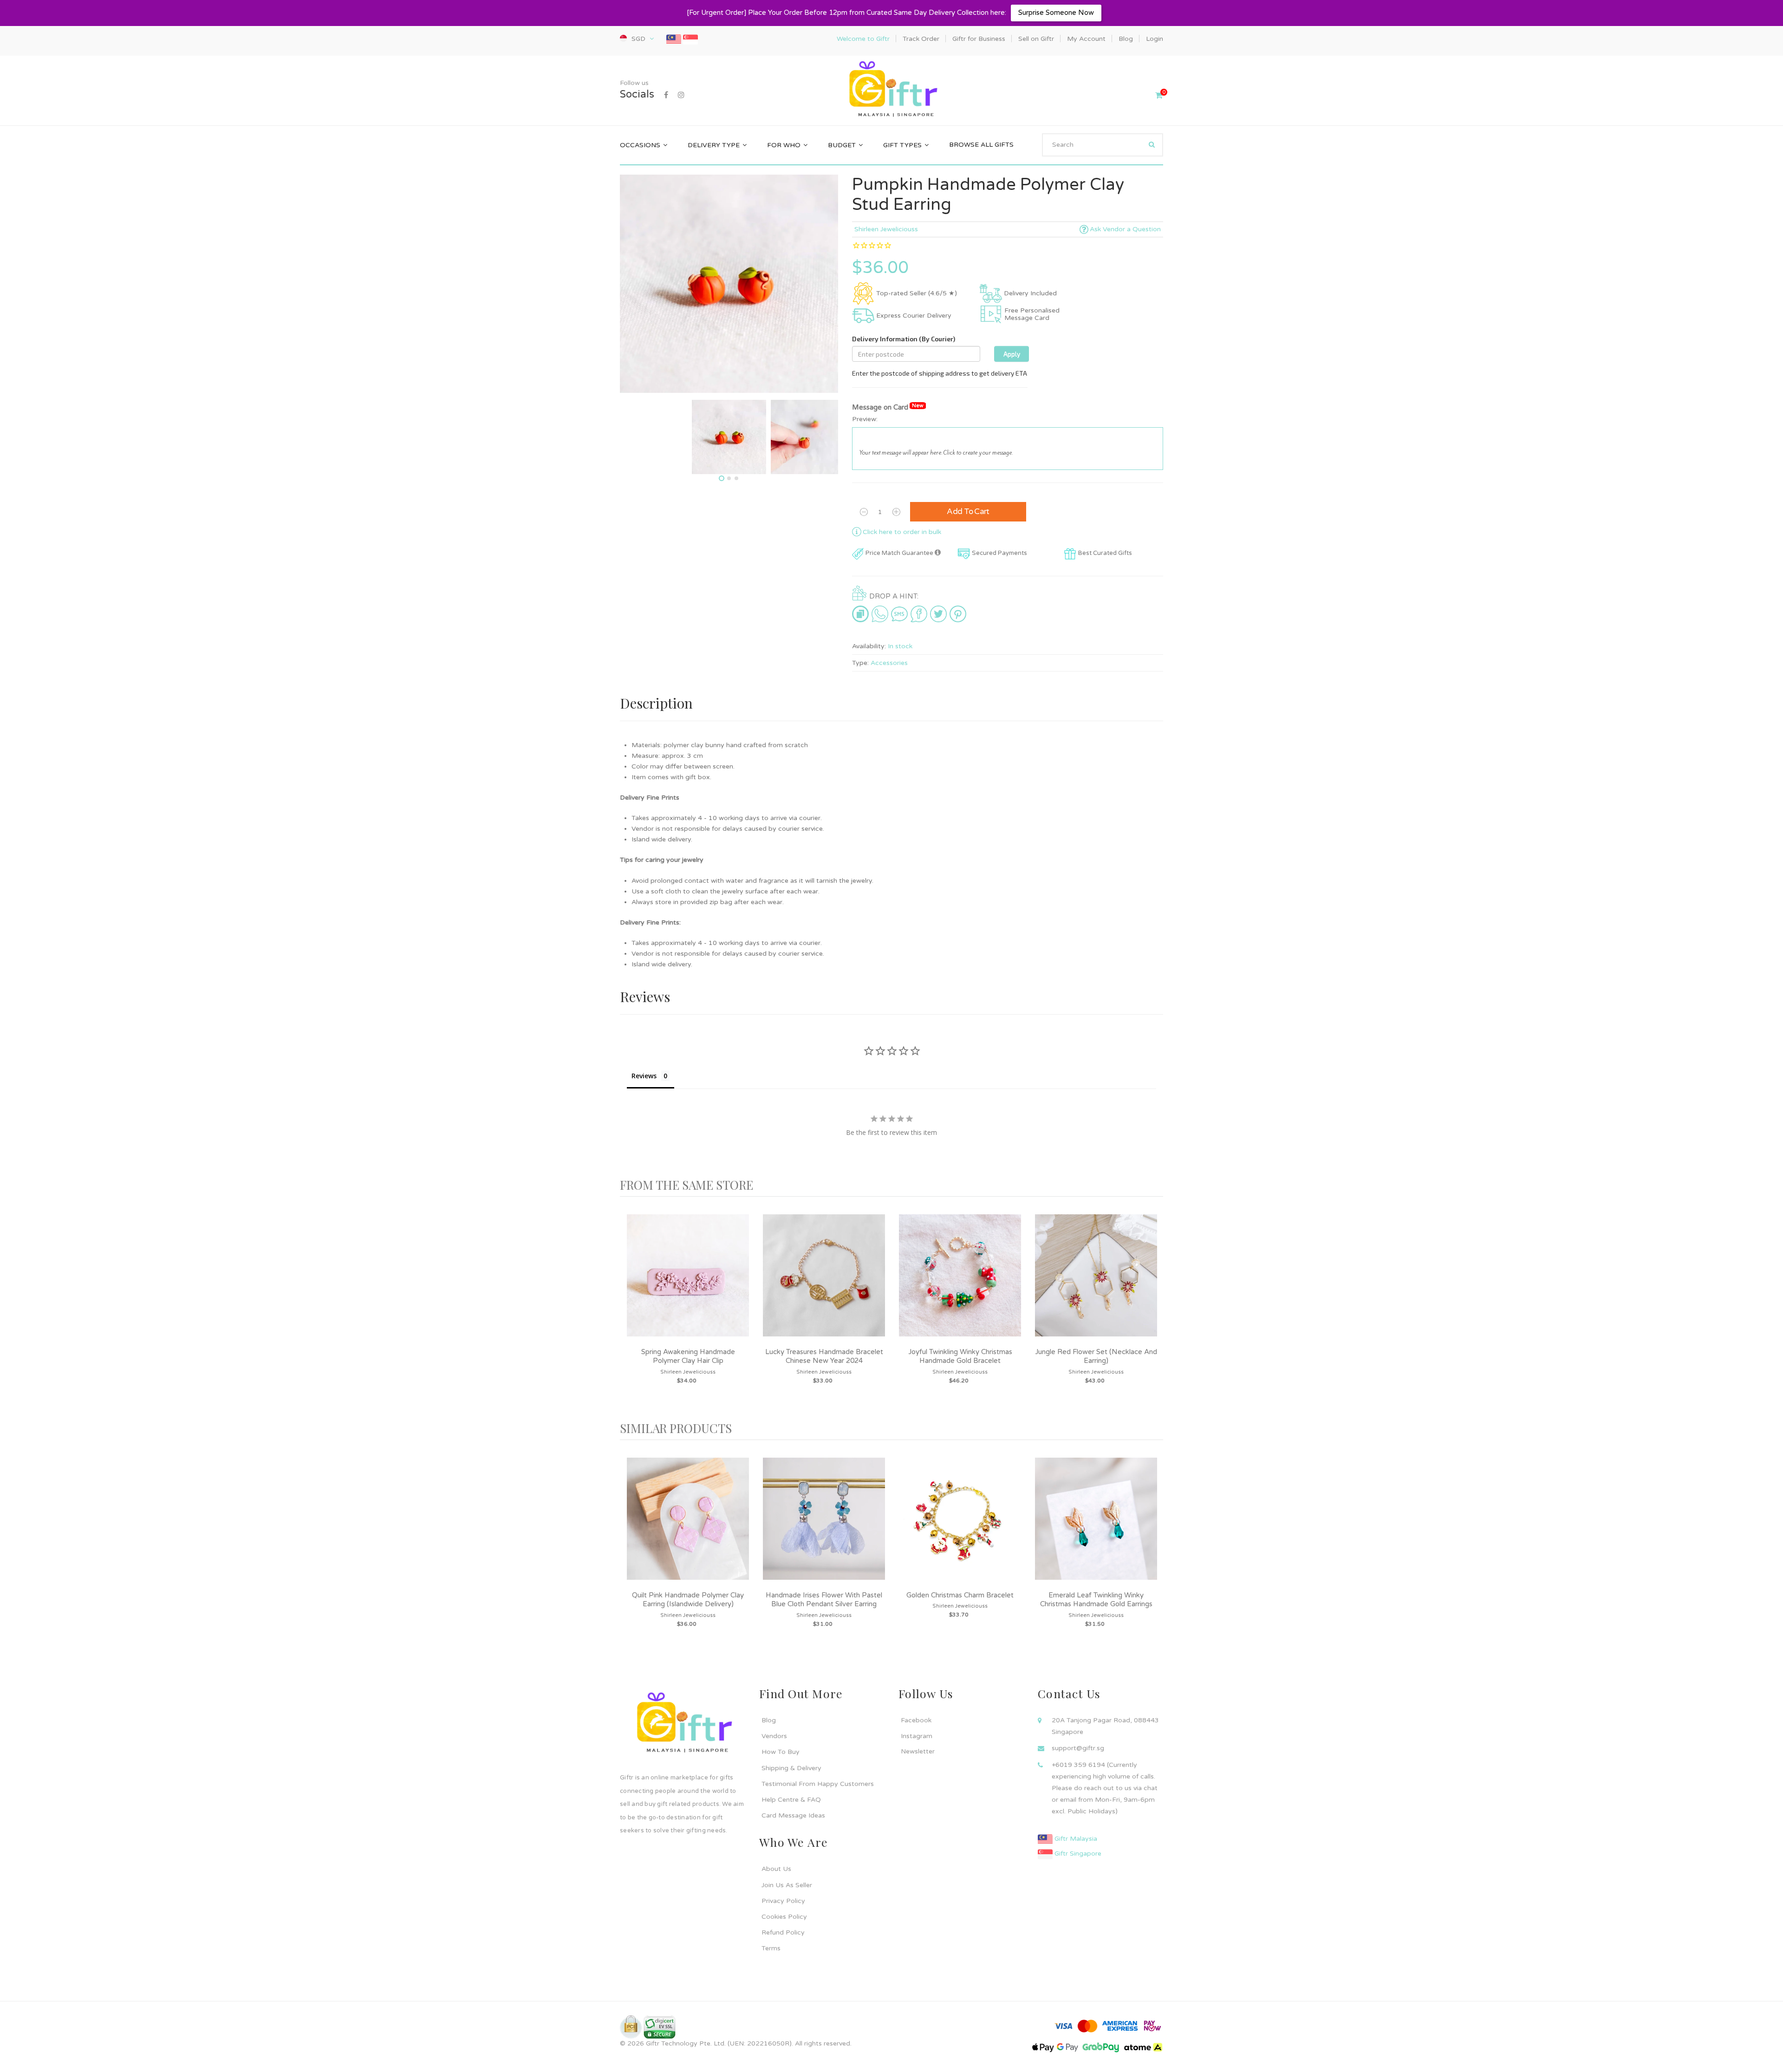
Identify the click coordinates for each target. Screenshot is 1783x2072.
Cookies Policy (784, 1917)
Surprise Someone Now (1056, 13)
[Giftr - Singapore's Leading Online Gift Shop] (891, 90)
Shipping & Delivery (791, 1768)
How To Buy (781, 1752)
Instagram (917, 1736)
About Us (776, 1869)
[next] (1154, 1309)
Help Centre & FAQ (791, 1800)
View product (688, 1285)
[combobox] (1103, 145)
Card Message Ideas (793, 1815)
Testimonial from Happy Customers (818, 1784)
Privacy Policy (783, 1901)
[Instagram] (681, 95)
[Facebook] (666, 95)
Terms (771, 1948)
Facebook (916, 1720)
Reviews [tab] (644, 1076)
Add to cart (968, 511)
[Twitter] (938, 613)
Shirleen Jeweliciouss (886, 229)
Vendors (774, 1736)
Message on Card (888, 407)
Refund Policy (783, 1932)
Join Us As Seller (787, 1885)
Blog (769, 1720)
